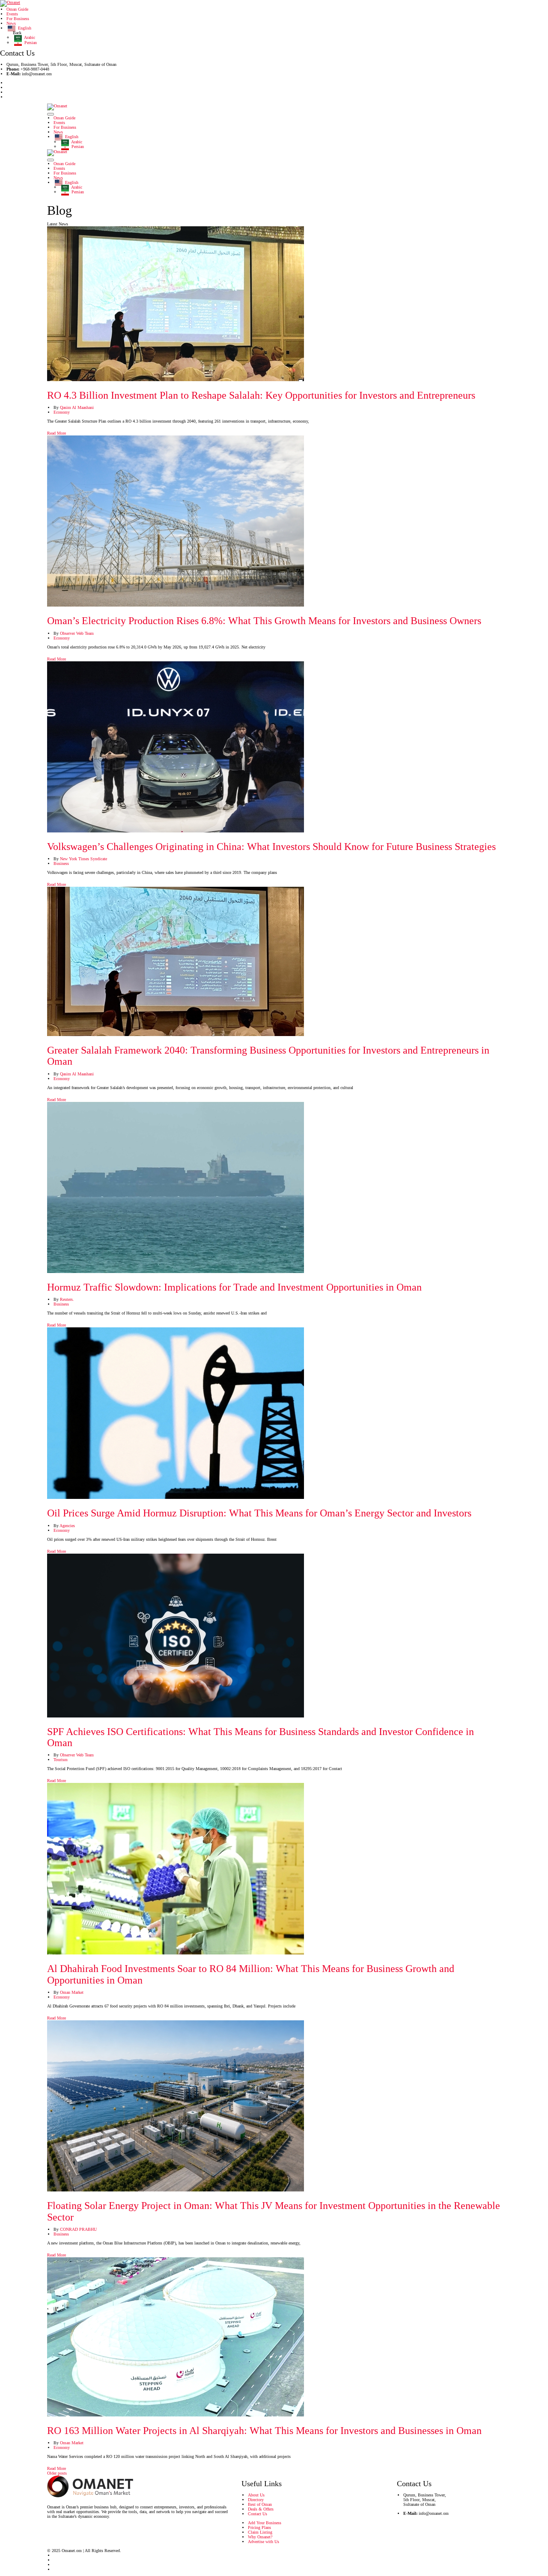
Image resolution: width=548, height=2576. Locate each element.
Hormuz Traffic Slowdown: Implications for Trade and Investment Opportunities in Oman (234, 1287)
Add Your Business (265, 2523)
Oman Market (72, 1992)
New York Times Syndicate (83, 859)
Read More (57, 433)
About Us (256, 2495)
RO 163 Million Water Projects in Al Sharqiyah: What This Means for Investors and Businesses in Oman (264, 2431)
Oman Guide (17, 9)
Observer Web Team (77, 633)
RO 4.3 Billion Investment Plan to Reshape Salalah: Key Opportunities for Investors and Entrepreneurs (261, 395)
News (11, 23)
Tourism (61, 1760)
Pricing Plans (259, 2527)
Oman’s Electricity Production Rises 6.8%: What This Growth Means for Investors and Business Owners (264, 621)
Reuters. (67, 1299)
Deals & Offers (261, 2509)
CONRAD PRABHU (78, 2229)
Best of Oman (260, 2504)
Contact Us (258, 2514)
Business (61, 863)
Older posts (57, 2473)
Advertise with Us (264, 2542)
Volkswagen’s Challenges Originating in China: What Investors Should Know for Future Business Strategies (271, 847)
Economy (62, 412)
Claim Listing (260, 2532)
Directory (256, 2500)
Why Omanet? (260, 2537)
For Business (18, 19)
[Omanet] (10, 3)
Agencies (67, 1526)
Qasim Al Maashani (77, 407)
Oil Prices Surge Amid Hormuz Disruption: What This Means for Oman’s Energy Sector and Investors (259, 1513)
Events (12, 14)
